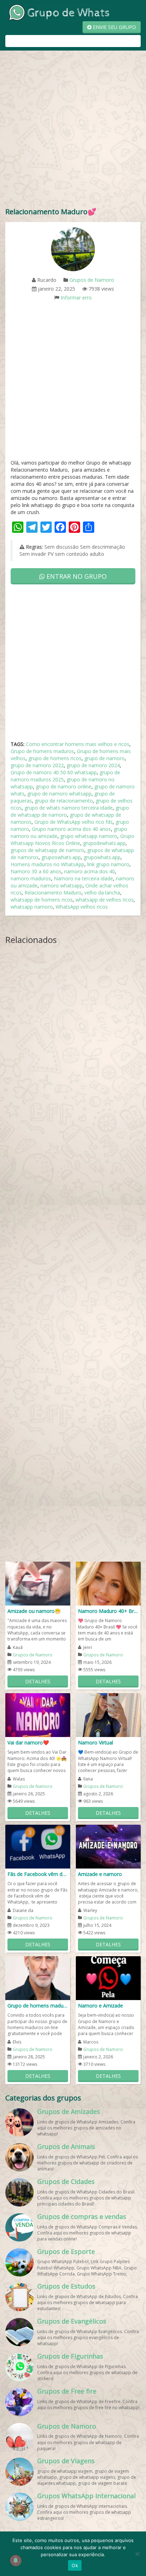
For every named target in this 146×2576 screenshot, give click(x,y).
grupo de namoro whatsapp (59, 794)
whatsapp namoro (32, 907)
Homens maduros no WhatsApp (47, 864)
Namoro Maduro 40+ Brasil (108, 1611)
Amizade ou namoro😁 (34, 1611)
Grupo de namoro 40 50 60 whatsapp (54, 772)
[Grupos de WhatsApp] (58, 12)
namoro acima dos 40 (89, 871)
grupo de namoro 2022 (37, 765)
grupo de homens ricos (55, 758)
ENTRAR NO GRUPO (76, 576)
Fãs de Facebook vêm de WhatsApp (38, 1874)
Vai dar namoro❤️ (28, 1742)
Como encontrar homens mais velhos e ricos (78, 744)
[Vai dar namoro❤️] (38, 1715)
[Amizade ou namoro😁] (38, 1583)
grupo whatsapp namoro (89, 836)
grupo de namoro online (64, 786)
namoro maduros (31, 878)
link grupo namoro (108, 864)
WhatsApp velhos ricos (82, 907)
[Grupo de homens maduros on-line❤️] (38, 1978)
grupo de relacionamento (64, 801)
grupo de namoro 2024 (93, 765)
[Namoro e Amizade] (108, 1978)
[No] (137, 2554)
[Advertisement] (73, 130)
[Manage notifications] (16, 2560)
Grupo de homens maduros (42, 751)
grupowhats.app (102, 857)
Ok (75, 2565)
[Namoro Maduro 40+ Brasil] (108, 1583)
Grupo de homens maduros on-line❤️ (38, 2006)
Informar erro (76, 298)
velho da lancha (102, 893)
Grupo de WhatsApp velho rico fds (74, 822)
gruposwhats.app (61, 857)
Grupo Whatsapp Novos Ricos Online (72, 840)
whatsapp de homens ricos (42, 900)
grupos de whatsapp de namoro (47, 850)
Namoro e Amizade (100, 2006)
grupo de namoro (105, 758)
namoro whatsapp (61, 885)
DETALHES (38, 1681)
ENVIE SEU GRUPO (114, 27)
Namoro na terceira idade (83, 878)
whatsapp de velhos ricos (105, 900)
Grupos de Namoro (92, 280)
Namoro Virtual (96, 1742)
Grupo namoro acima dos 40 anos (71, 829)
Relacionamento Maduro (53, 893)
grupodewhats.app (104, 843)
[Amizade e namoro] (108, 1846)
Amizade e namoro (100, 1874)
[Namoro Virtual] (108, 1715)
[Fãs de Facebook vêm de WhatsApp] (38, 1846)
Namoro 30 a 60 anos (36, 871)
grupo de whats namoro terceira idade (69, 808)
